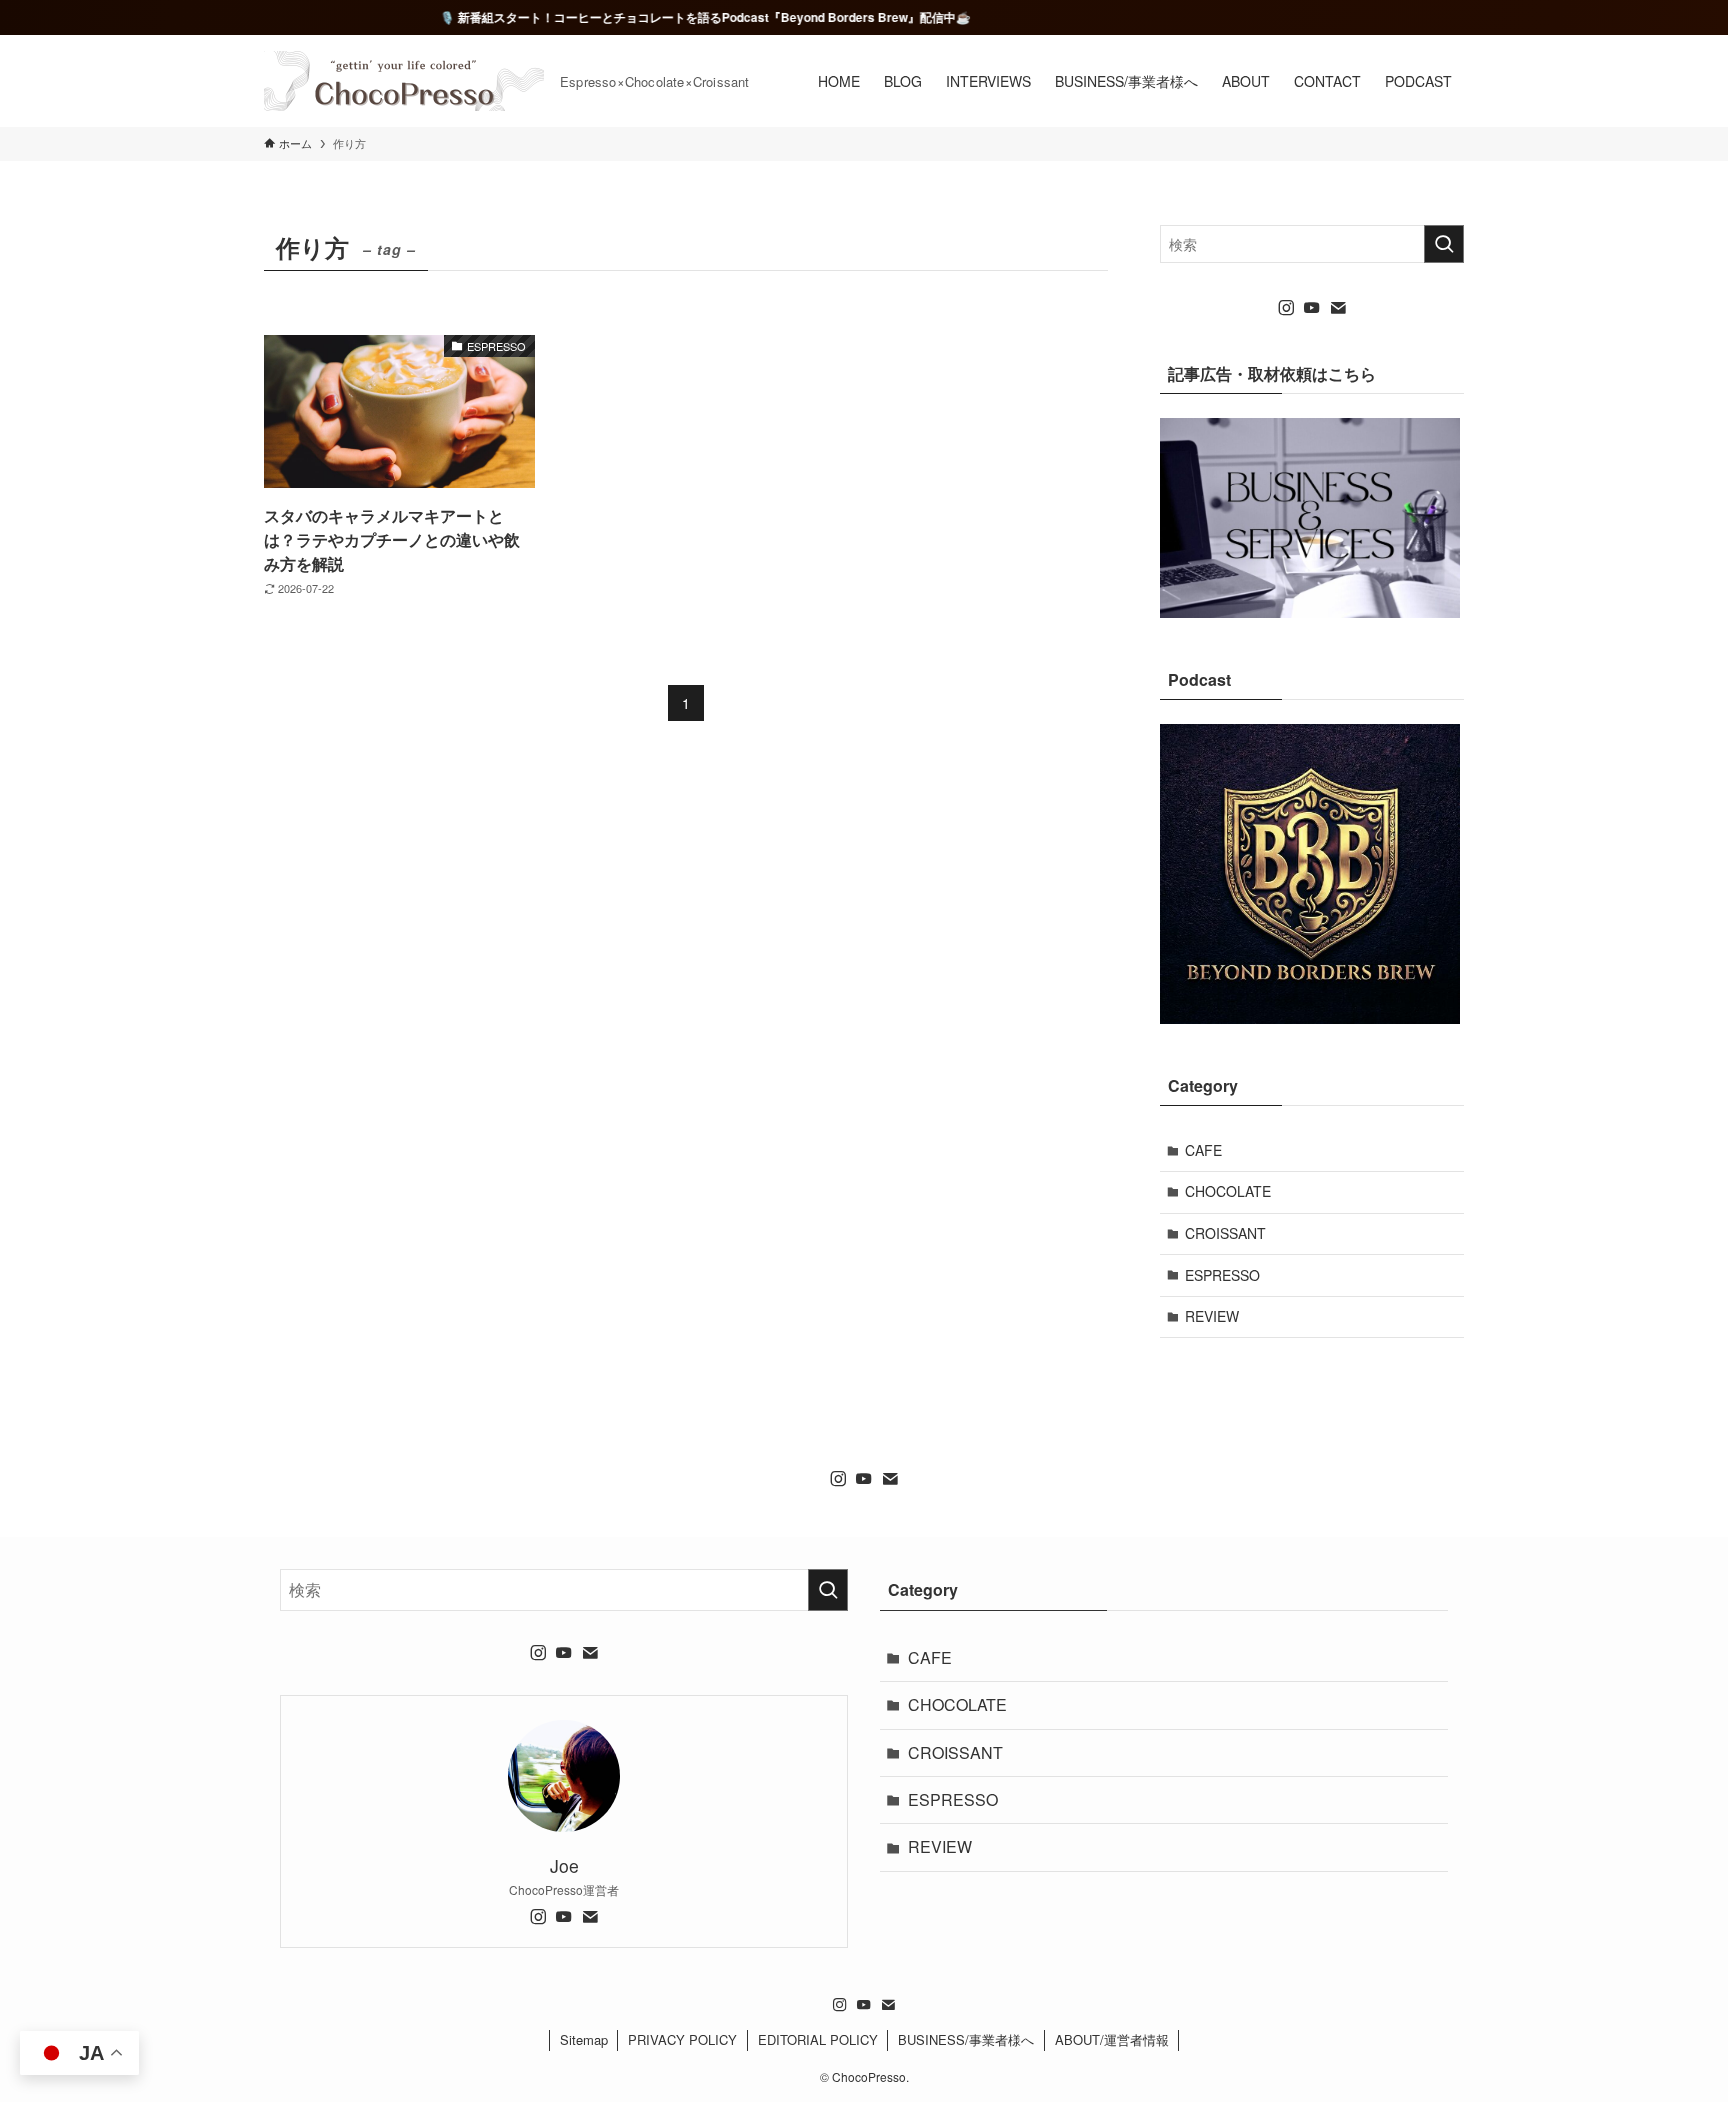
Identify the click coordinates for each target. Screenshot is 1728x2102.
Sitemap (584, 2039)
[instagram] (1286, 308)
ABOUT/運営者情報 (1112, 2039)
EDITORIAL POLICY (818, 2039)
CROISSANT (1225, 1233)
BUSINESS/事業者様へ (966, 2039)
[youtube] (1312, 308)
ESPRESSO (1222, 1275)
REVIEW (1212, 1316)
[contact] (1338, 308)
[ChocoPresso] (404, 81)
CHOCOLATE (1228, 1191)
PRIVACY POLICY (682, 2039)
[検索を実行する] (1444, 244)
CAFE (1203, 1150)
